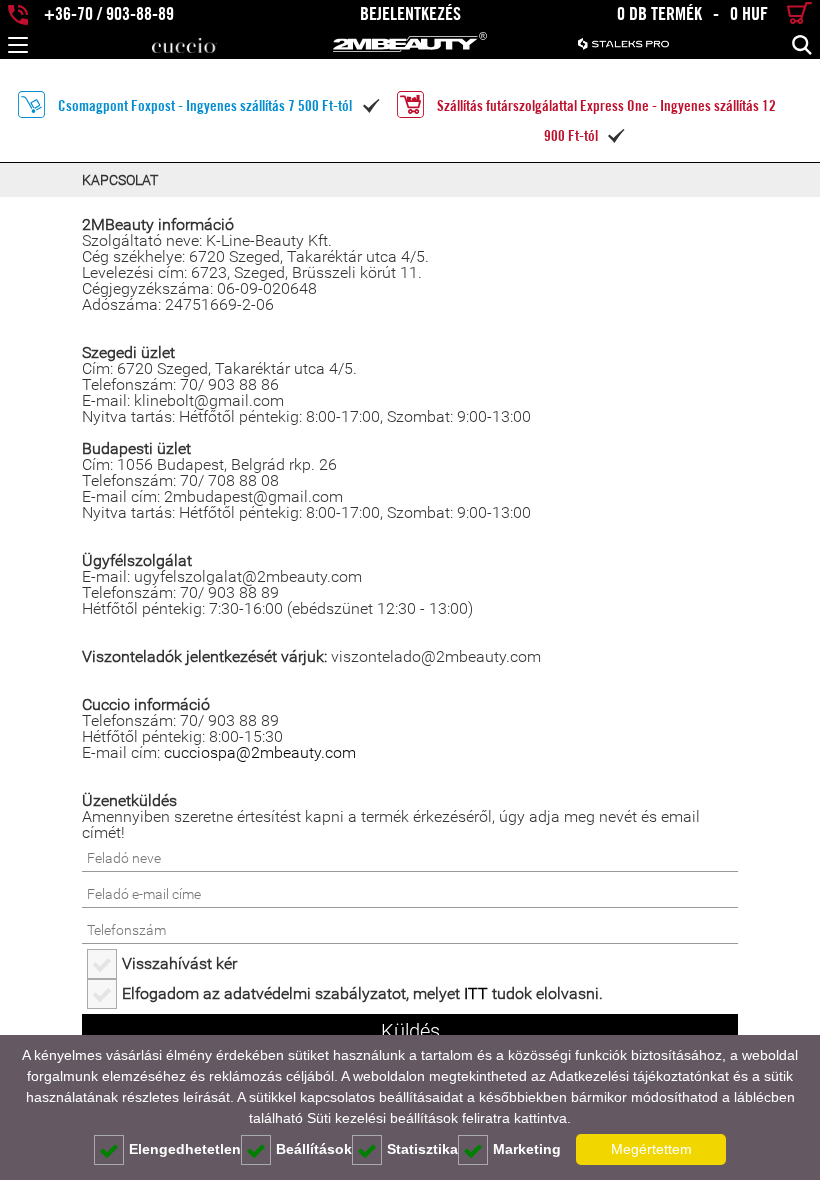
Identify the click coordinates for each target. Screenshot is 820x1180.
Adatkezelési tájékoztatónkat (639, 1076)
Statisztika (422, 1149)
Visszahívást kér (179, 963)
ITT (476, 993)
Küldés (410, 1031)
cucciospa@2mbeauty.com (260, 752)
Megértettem (651, 1149)
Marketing (527, 1149)
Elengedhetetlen (185, 1149)
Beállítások (314, 1149)
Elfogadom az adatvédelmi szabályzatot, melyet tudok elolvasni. (362, 993)
